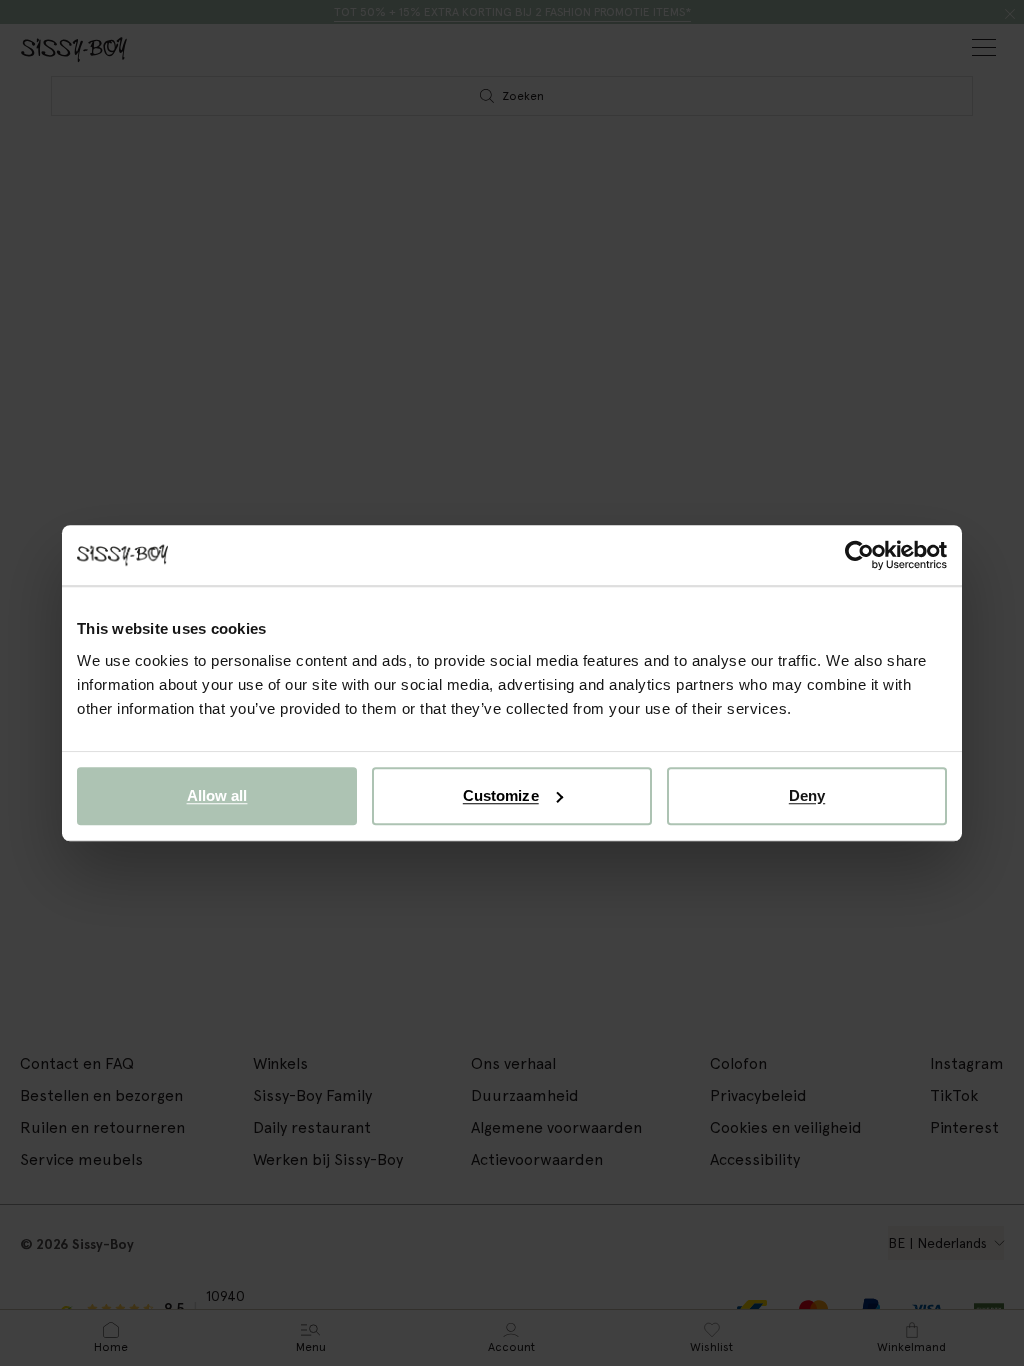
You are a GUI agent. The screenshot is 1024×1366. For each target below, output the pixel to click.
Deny (807, 795)
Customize (501, 795)
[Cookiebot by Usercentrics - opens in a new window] (859, 555)
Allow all (217, 795)
